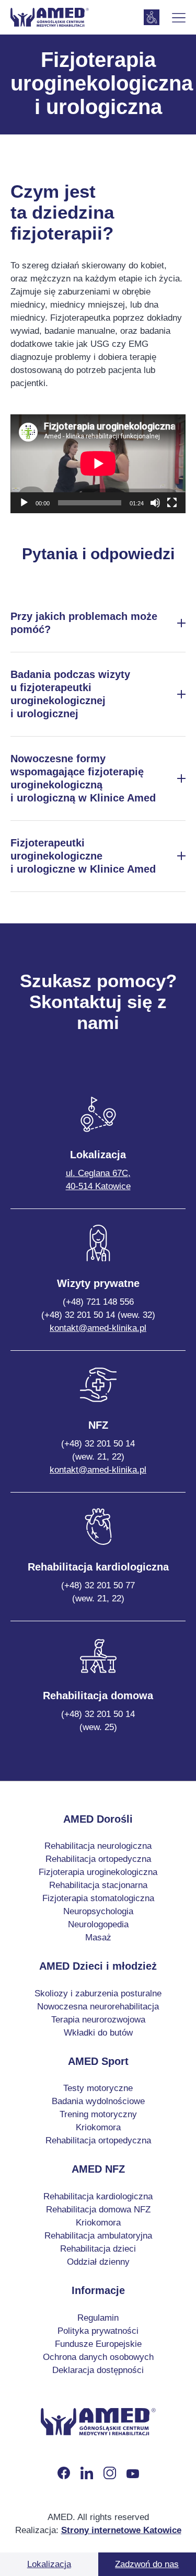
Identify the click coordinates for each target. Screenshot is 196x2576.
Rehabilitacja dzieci (98, 2249)
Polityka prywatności (98, 2331)
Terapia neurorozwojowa (98, 2020)
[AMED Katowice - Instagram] (110, 2473)
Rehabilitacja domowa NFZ (98, 2210)
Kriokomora (98, 2127)
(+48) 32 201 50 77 (98, 1592)
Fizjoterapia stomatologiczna (98, 1898)
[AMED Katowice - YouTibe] (133, 2473)
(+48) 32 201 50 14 (98, 1450)
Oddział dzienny (98, 2262)
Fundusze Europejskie (98, 2344)
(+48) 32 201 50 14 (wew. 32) (98, 1315)
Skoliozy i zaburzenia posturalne (98, 1993)
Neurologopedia (98, 1924)
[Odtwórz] (24, 503)
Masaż (98, 1937)
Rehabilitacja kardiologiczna (98, 2196)
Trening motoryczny (98, 2114)
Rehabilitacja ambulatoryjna (98, 2236)
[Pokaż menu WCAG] (152, 17)
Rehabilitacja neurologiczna (98, 1846)
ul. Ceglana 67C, (98, 1180)
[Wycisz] (155, 503)
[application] (98, 464)
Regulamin (98, 2318)
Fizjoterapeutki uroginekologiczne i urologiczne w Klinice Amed (83, 856)
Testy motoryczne (98, 2088)
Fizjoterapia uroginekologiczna (98, 1872)
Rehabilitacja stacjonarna (98, 1885)
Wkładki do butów (98, 2033)
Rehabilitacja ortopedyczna (98, 1859)
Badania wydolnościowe (98, 2101)
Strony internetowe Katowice (121, 2530)
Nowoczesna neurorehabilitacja (98, 2007)
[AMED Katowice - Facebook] (64, 2473)
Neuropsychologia (98, 1911)
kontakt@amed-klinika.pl (98, 1328)
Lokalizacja (49, 2564)
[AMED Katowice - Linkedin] (87, 2473)
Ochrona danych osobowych (98, 2357)
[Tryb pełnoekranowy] (172, 503)
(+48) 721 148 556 (98, 1302)
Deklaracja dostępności (98, 2370)
